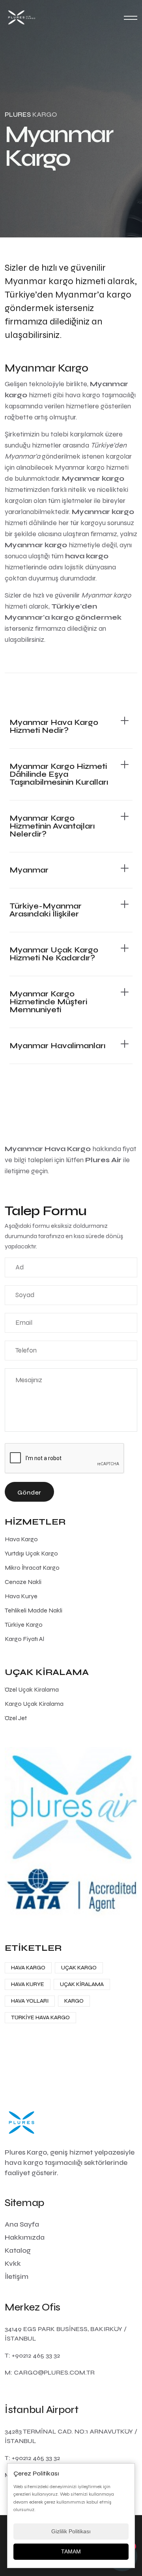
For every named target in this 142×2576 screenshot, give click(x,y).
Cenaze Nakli (23, 1582)
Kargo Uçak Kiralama (34, 1704)
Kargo (74, 2001)
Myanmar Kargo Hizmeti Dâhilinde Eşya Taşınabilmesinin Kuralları (59, 774)
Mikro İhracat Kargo (32, 1568)
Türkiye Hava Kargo (40, 2017)
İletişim (17, 2276)
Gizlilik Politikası (71, 2531)
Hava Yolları (30, 2001)
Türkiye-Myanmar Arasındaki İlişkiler (46, 910)
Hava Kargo (21, 1539)
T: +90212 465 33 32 (32, 2355)
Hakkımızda (25, 2237)
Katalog (18, 2250)
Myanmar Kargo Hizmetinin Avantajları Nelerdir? (52, 826)
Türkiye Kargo (24, 1625)
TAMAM (71, 2551)
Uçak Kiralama (82, 1984)
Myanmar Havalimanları (57, 1046)
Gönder (29, 1492)
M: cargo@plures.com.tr (50, 2372)
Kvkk (13, 2263)
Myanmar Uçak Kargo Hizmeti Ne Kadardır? (54, 954)
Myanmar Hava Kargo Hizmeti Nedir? (54, 726)
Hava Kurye (21, 1596)
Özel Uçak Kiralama (32, 1689)
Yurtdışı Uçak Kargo (31, 1553)
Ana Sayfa (22, 2224)
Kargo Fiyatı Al (24, 1639)
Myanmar (29, 870)
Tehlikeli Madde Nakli (34, 1610)
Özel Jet (16, 1718)
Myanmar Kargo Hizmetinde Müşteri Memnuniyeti (48, 1002)
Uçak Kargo (79, 1968)
